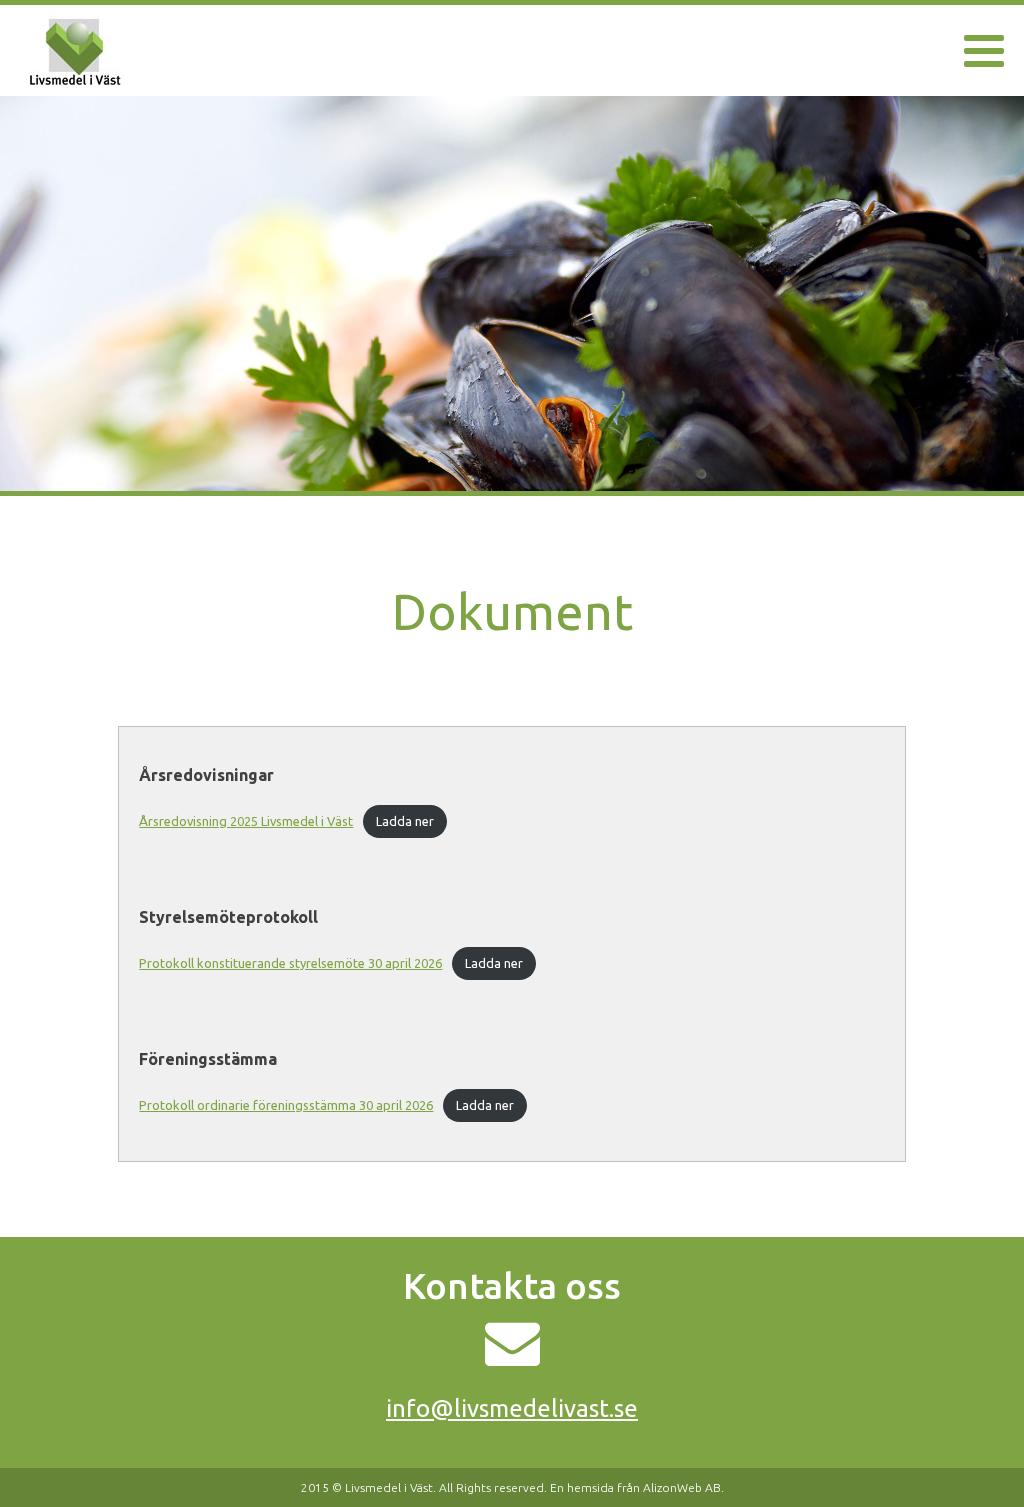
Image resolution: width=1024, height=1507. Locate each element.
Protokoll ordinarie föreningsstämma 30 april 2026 (286, 1105)
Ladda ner (405, 821)
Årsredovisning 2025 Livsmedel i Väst (246, 821)
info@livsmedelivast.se (512, 1408)
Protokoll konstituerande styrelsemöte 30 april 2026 (290, 963)
